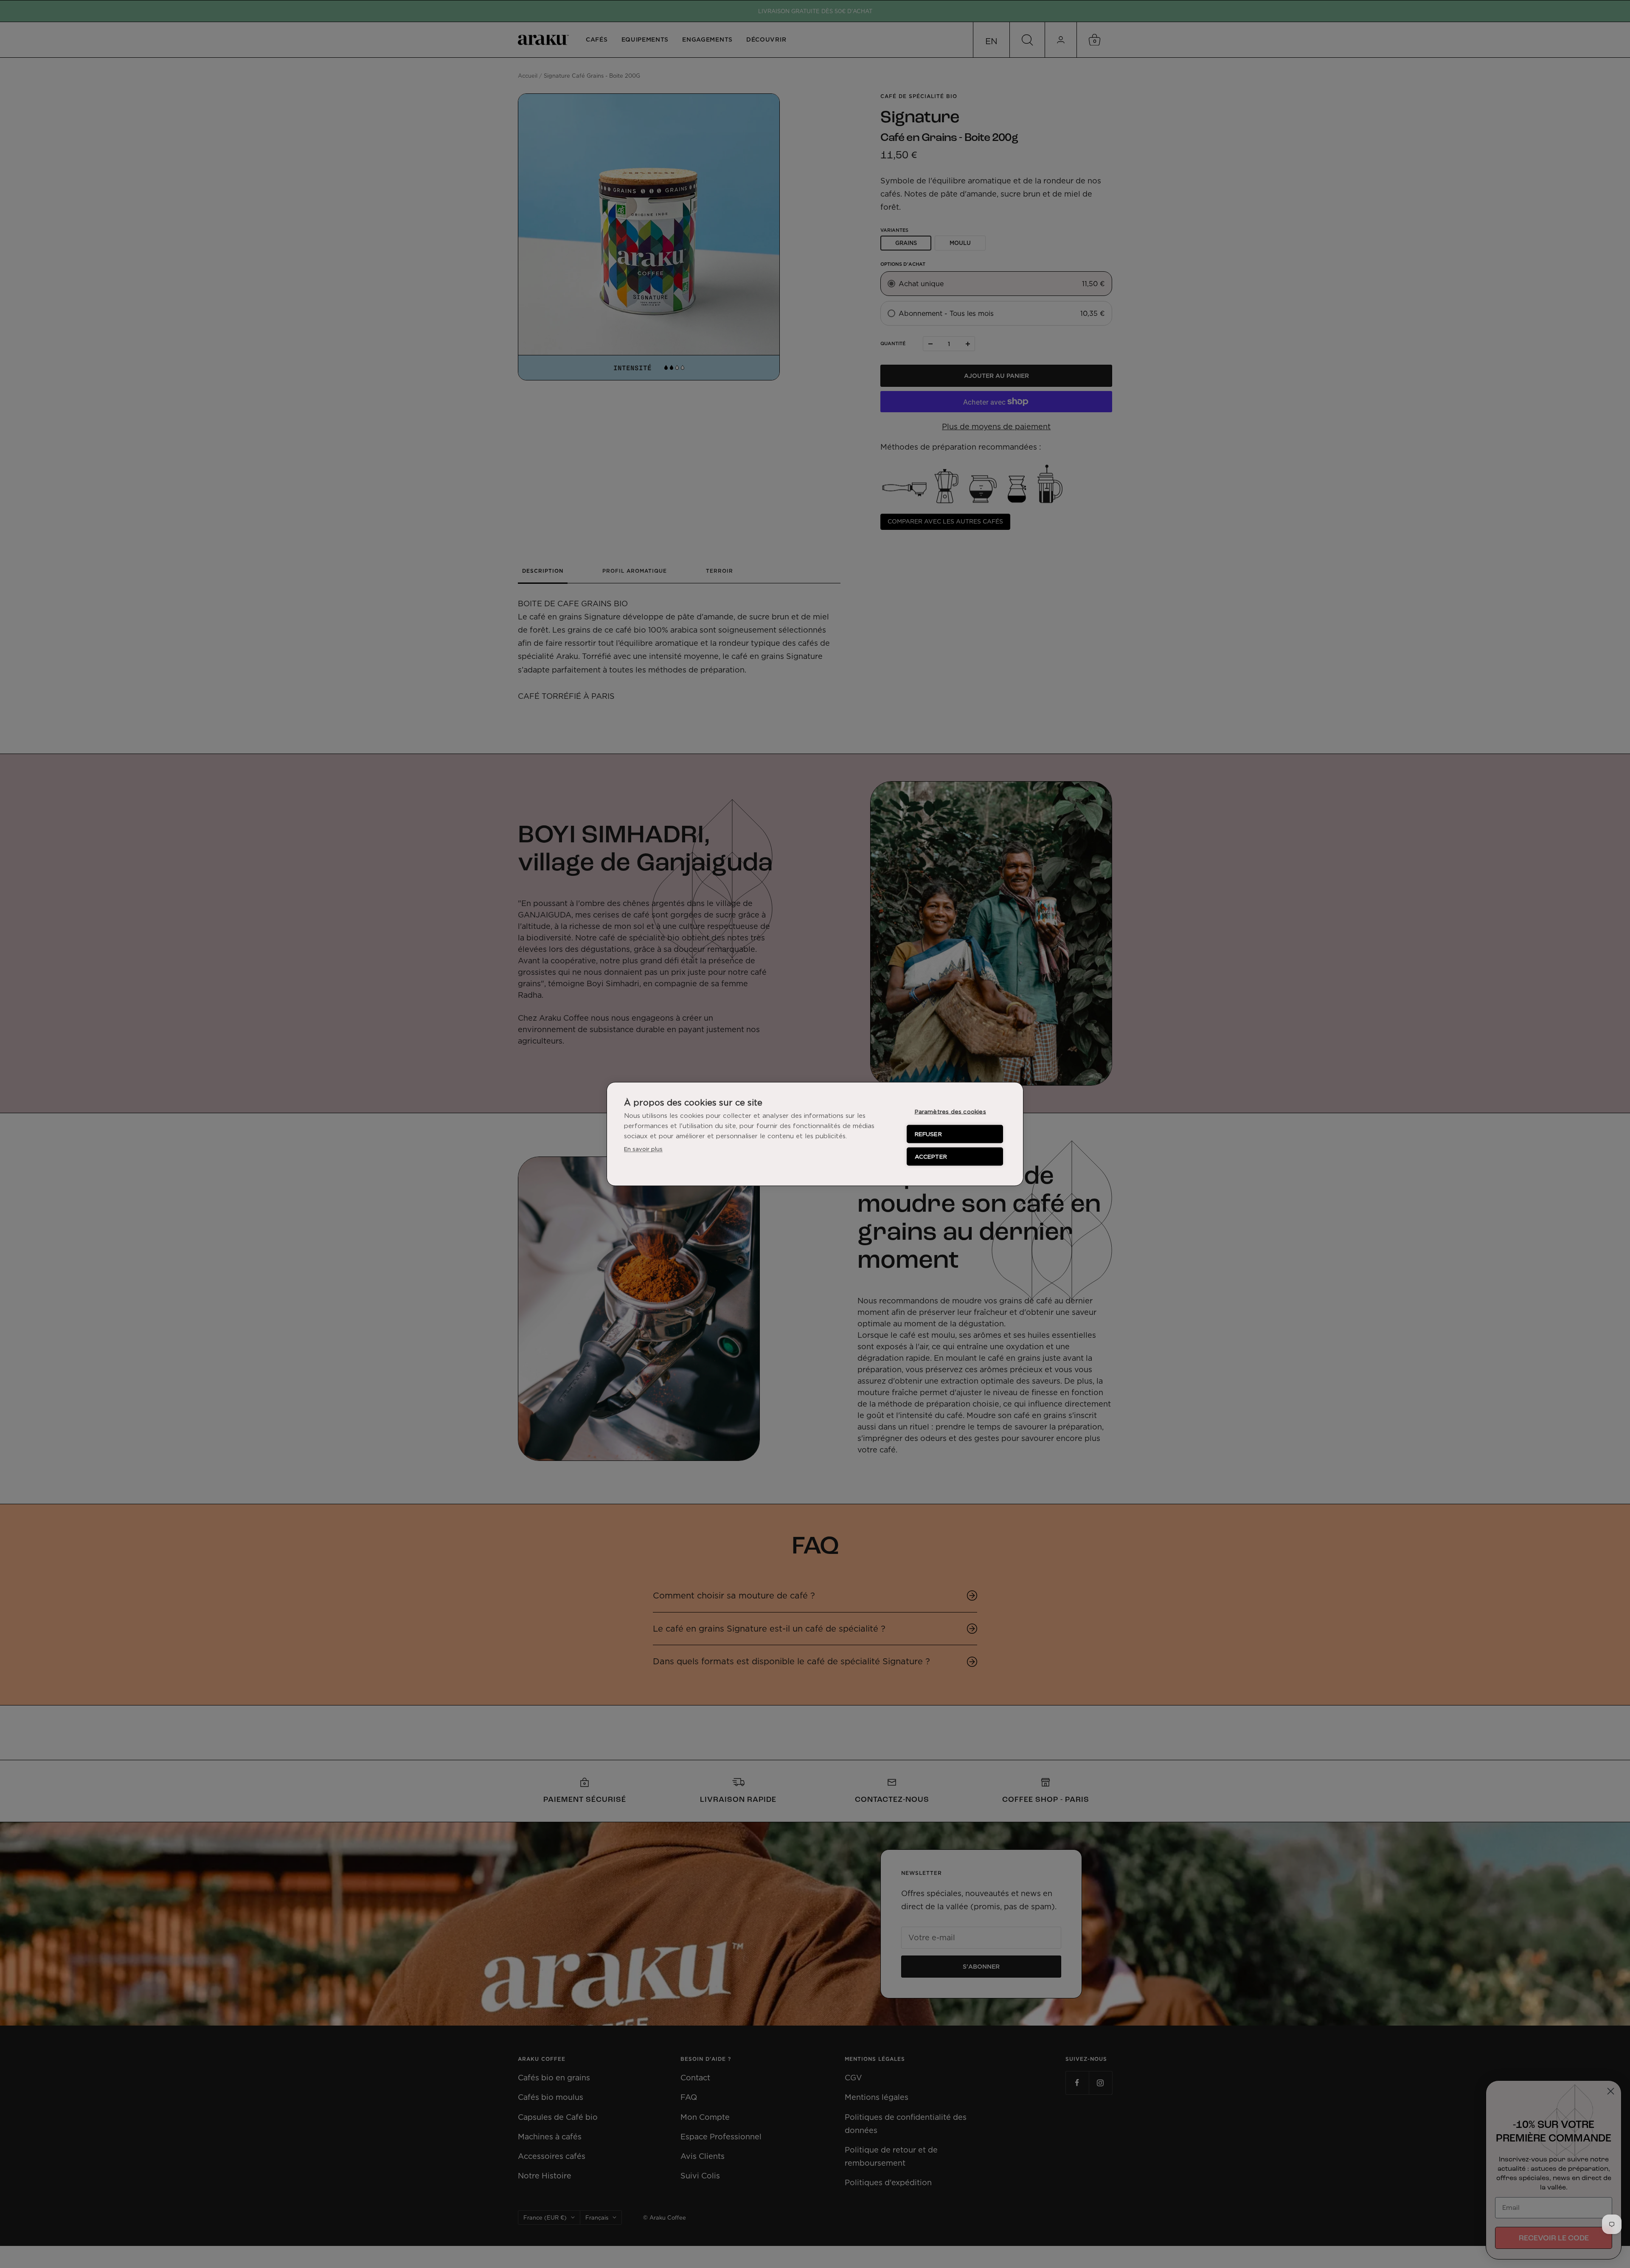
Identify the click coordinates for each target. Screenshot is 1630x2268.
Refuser (928, 1134)
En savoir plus (643, 1149)
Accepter (931, 1157)
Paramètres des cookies (950, 1111)
